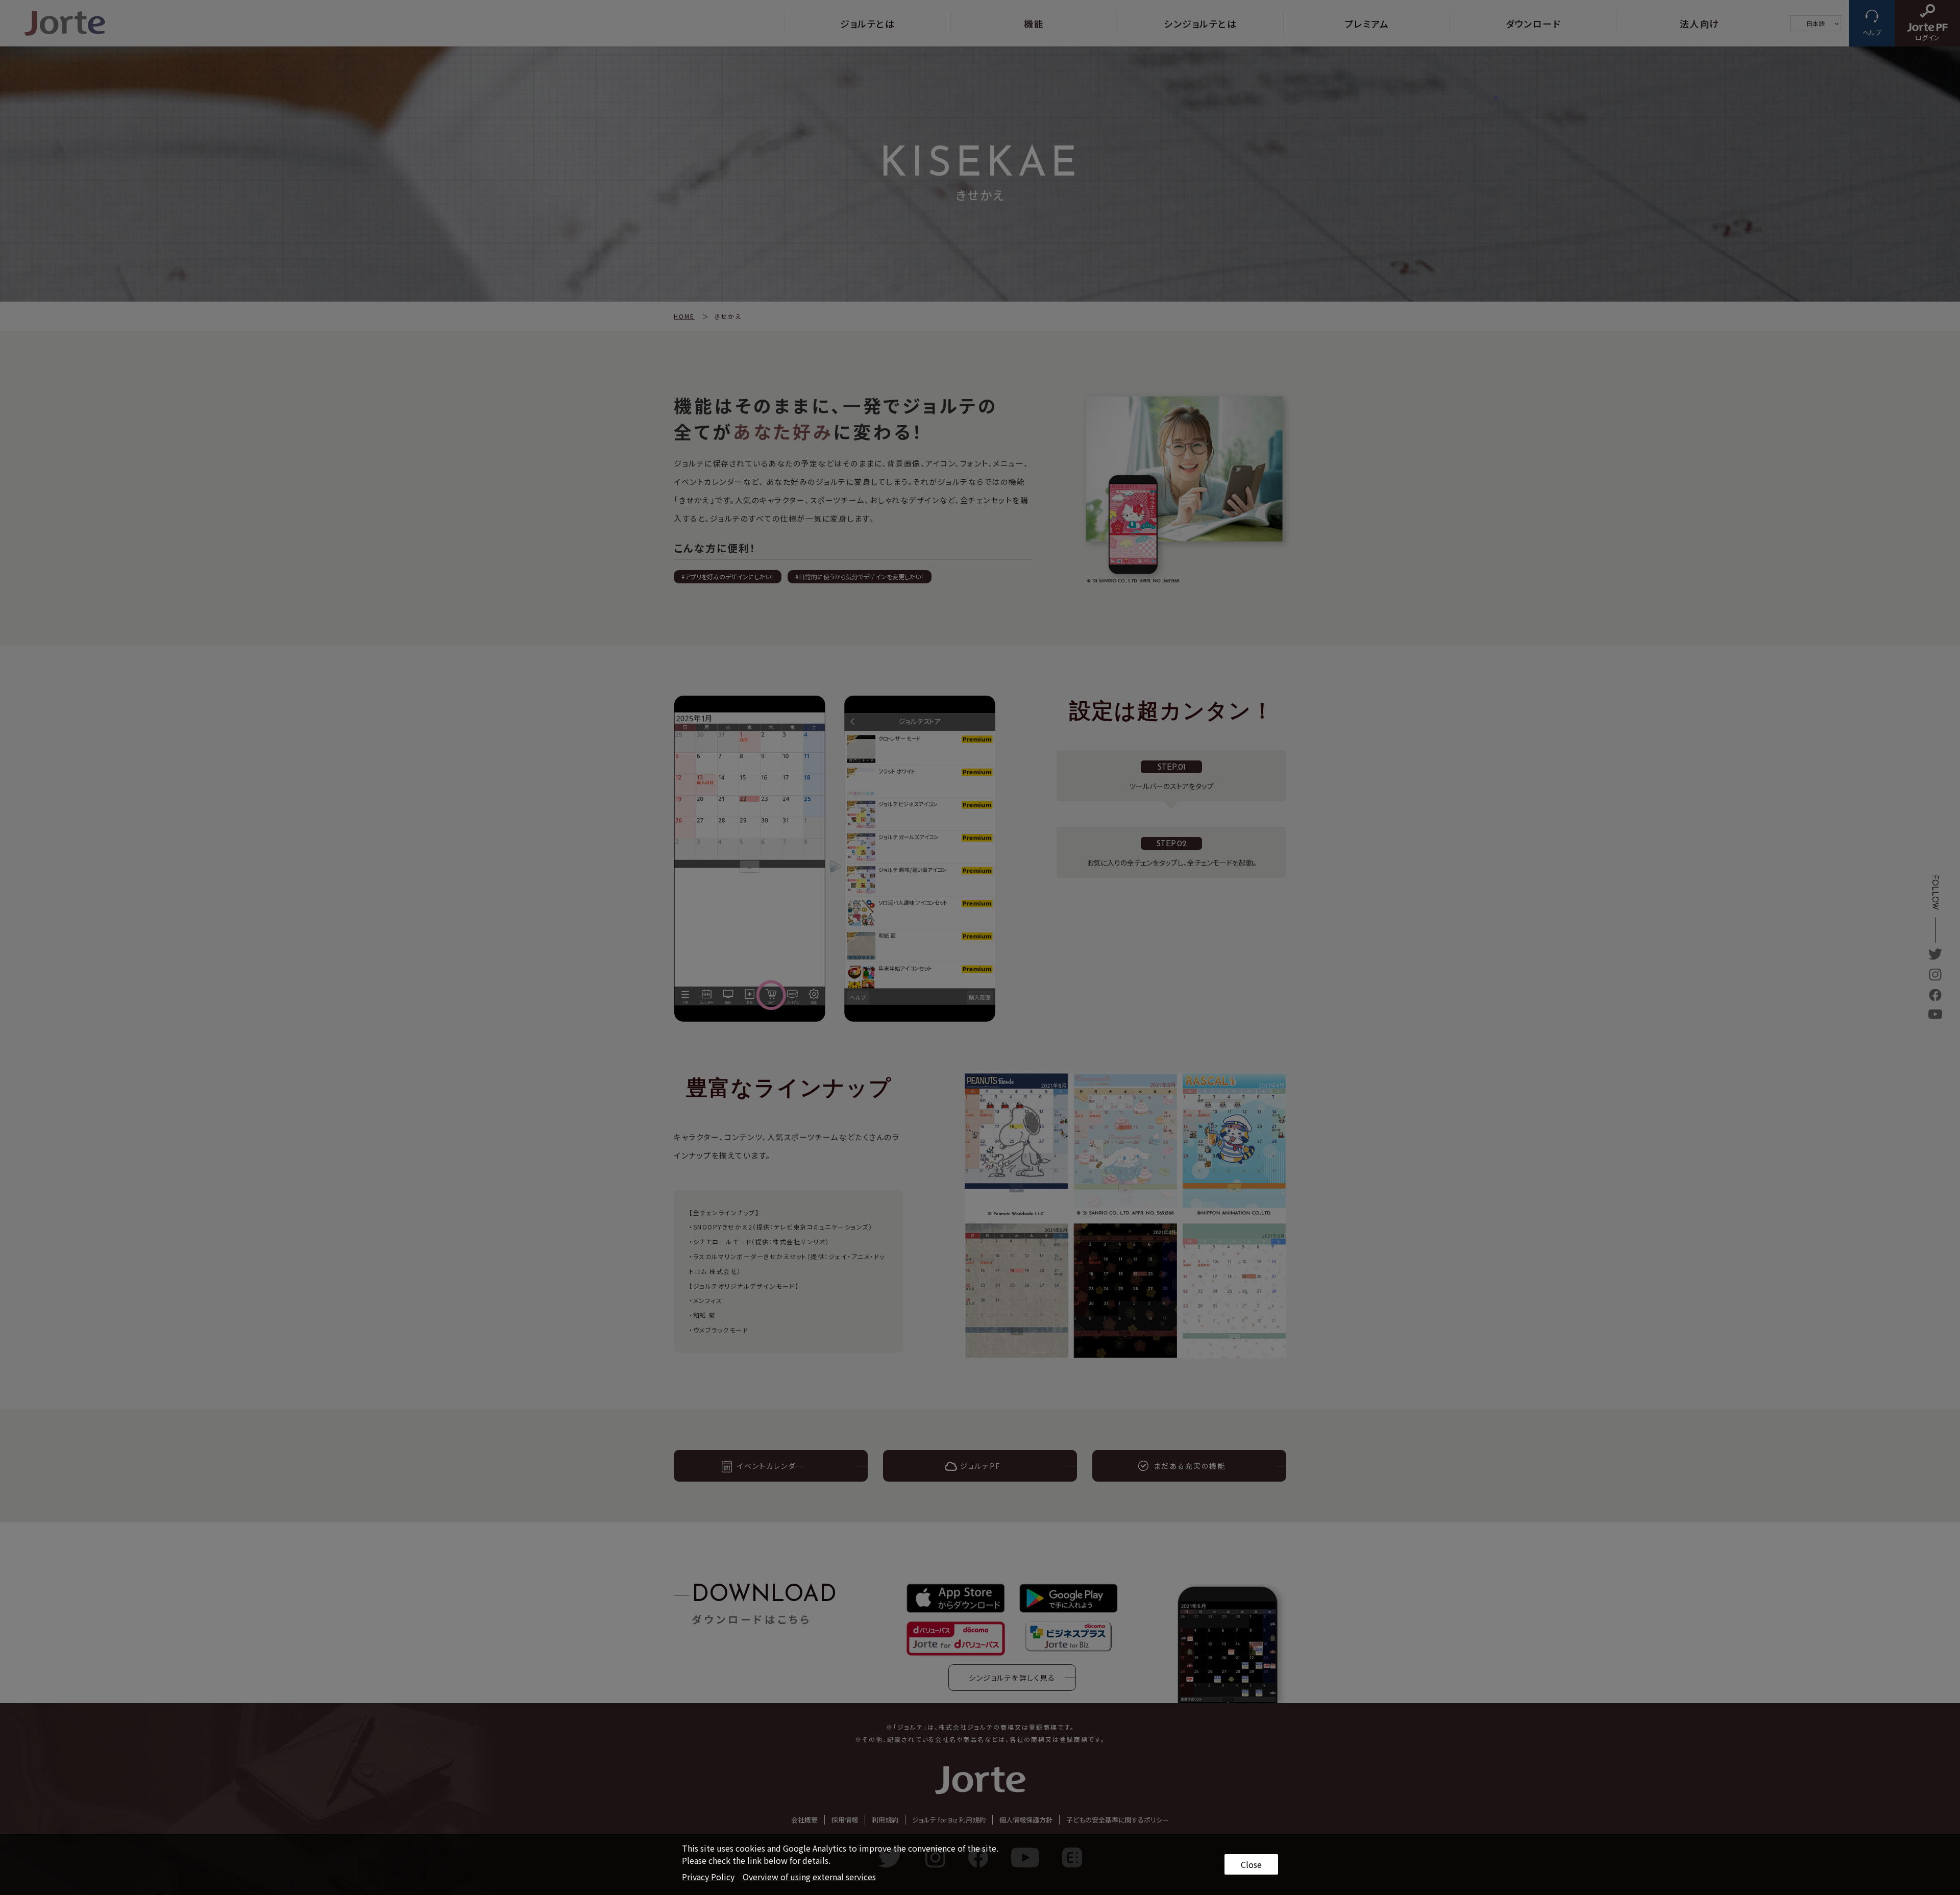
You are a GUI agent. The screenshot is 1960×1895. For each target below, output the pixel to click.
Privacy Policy (708, 1877)
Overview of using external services (809, 1877)
